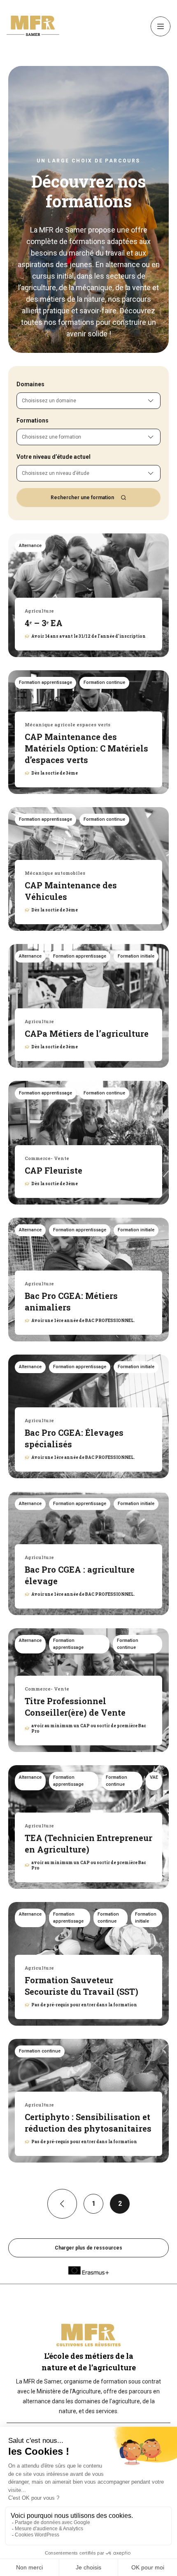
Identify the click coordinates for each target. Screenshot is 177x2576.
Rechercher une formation (82, 498)
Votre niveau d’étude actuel (54, 457)
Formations (33, 420)
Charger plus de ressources (88, 2248)
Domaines (30, 384)
